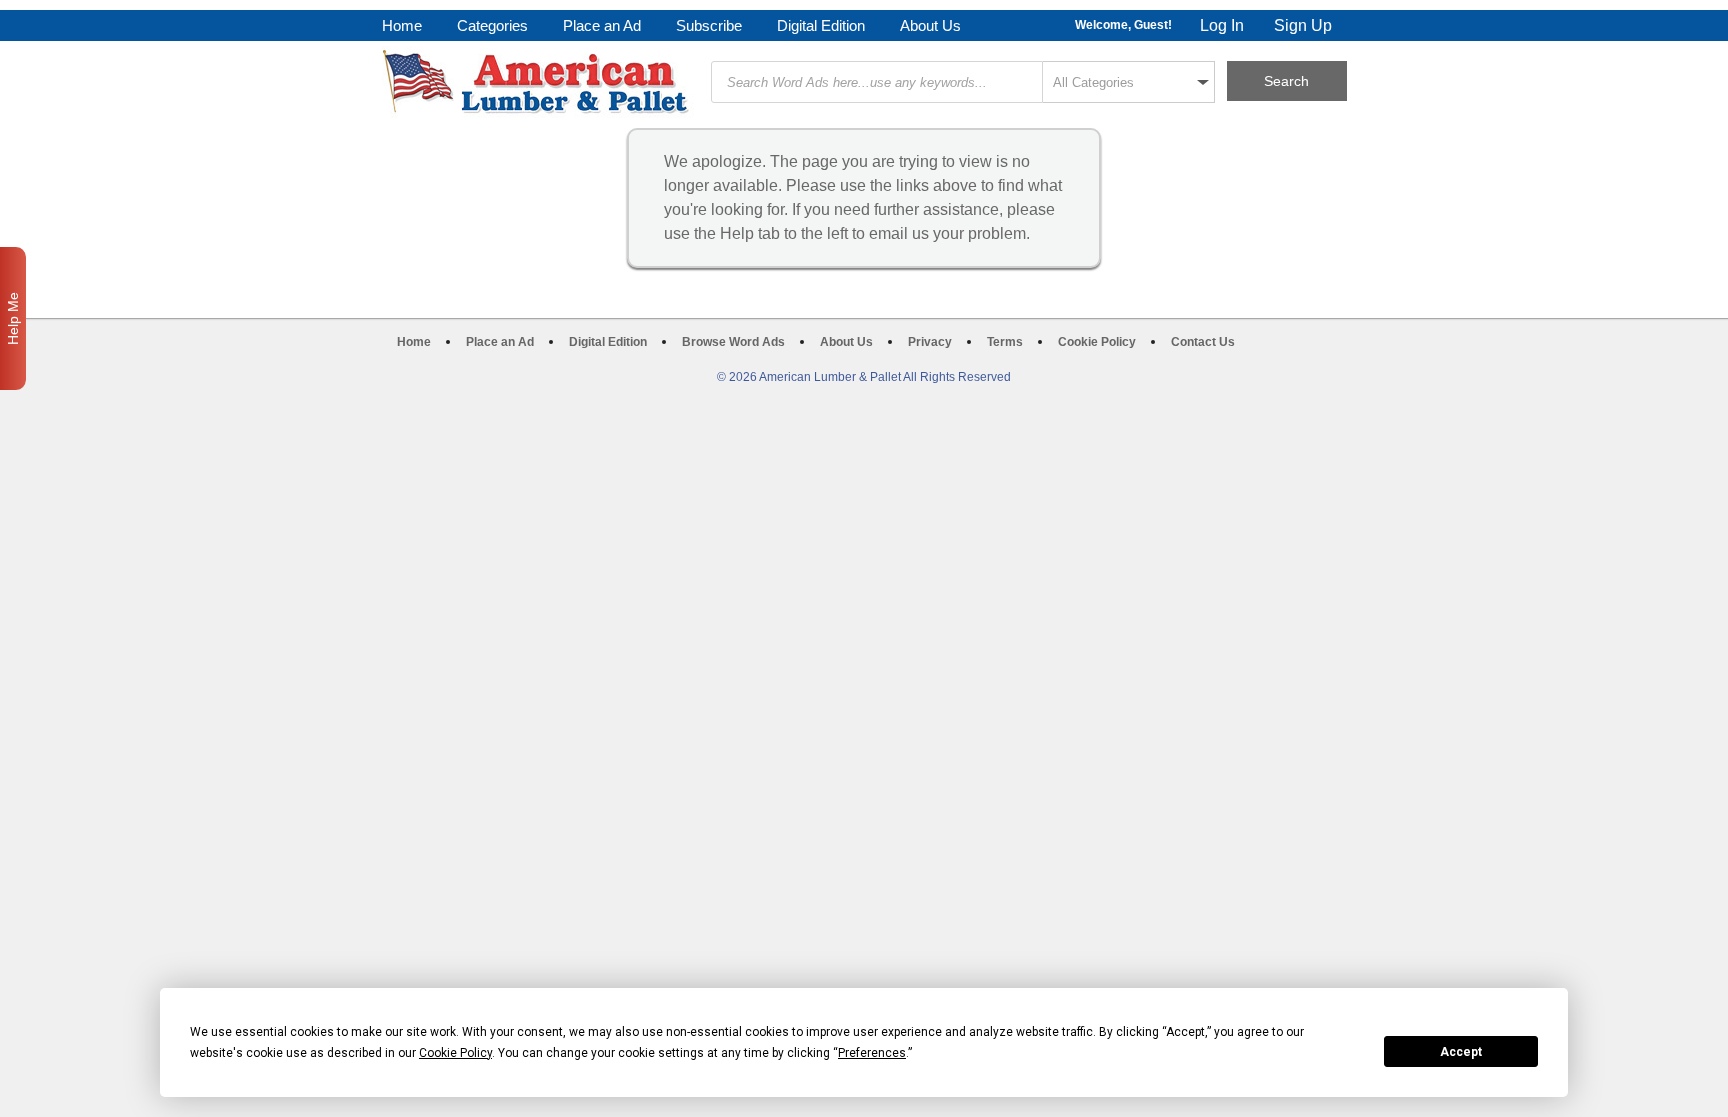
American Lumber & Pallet (538, 82)
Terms (1005, 342)
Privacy (930, 342)
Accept (1461, 1052)
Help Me (13, 318)
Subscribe (709, 25)
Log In (1222, 25)
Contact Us (1203, 342)
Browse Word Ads (733, 342)
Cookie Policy (1097, 342)
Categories (492, 25)
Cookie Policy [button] (455, 1053)
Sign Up (1303, 25)
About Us (930, 25)
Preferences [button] (872, 1053)
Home (402, 25)
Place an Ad (602, 25)
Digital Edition (821, 25)
